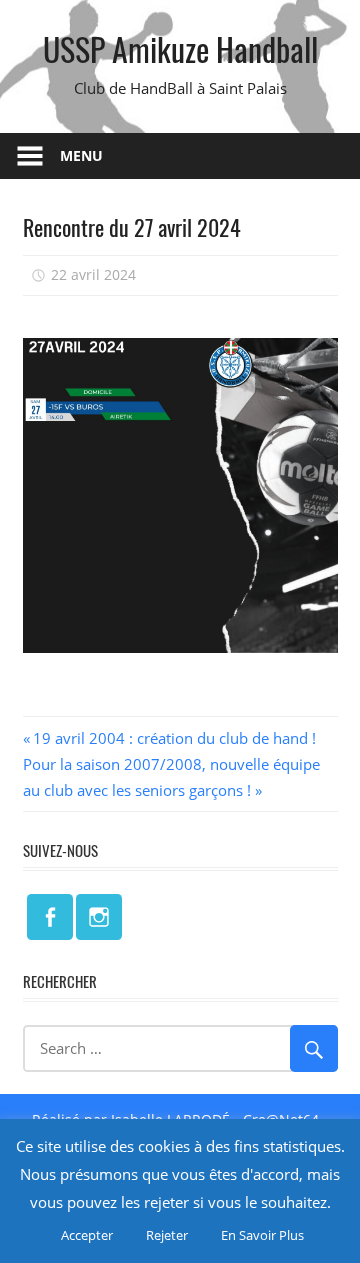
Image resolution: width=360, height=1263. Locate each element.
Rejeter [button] (167, 1235)
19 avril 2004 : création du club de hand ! (174, 738)
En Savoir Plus (262, 1235)
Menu (81, 155)
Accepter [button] (87, 1235)
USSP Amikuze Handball (180, 48)
